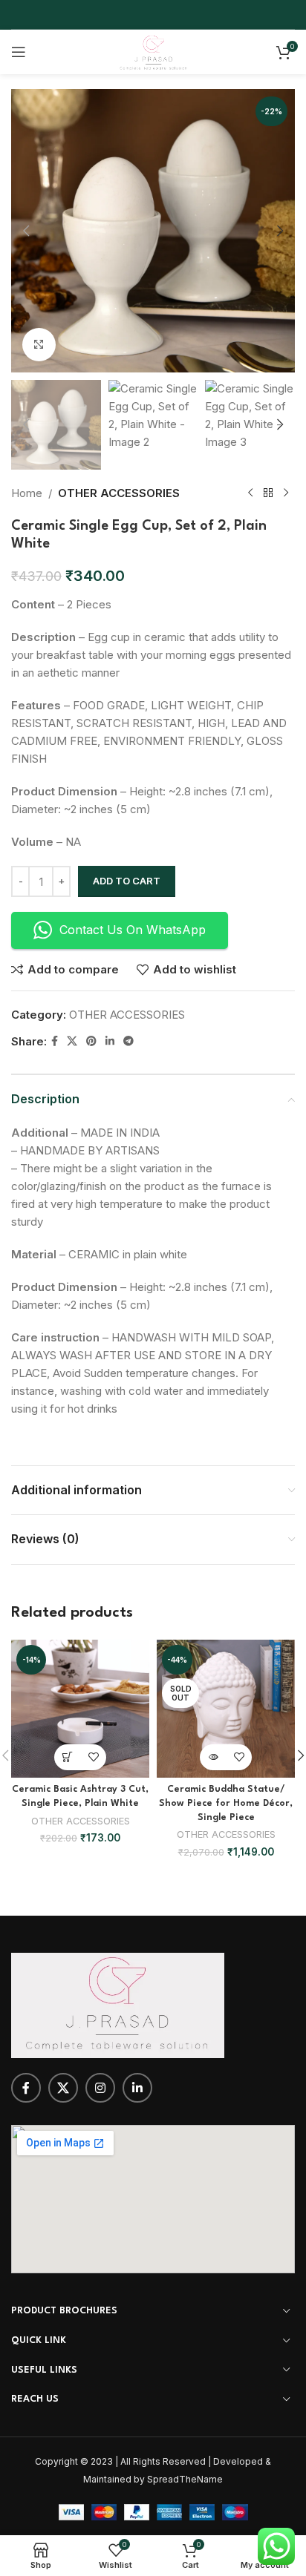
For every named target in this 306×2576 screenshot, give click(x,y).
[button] (26, 231)
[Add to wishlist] (93, 1757)
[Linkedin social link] (110, 1041)
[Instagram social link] (100, 2088)
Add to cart (127, 881)
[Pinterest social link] (91, 1041)
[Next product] (286, 493)
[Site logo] (153, 51)
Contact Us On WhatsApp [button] (133, 930)
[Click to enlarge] (39, 345)
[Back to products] (268, 493)
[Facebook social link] (55, 1041)
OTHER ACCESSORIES (119, 493)
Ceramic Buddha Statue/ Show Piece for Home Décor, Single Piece (226, 1804)
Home (27, 493)
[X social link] (72, 1041)
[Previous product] (250, 493)
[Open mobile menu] (19, 52)
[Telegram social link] (128, 1041)
